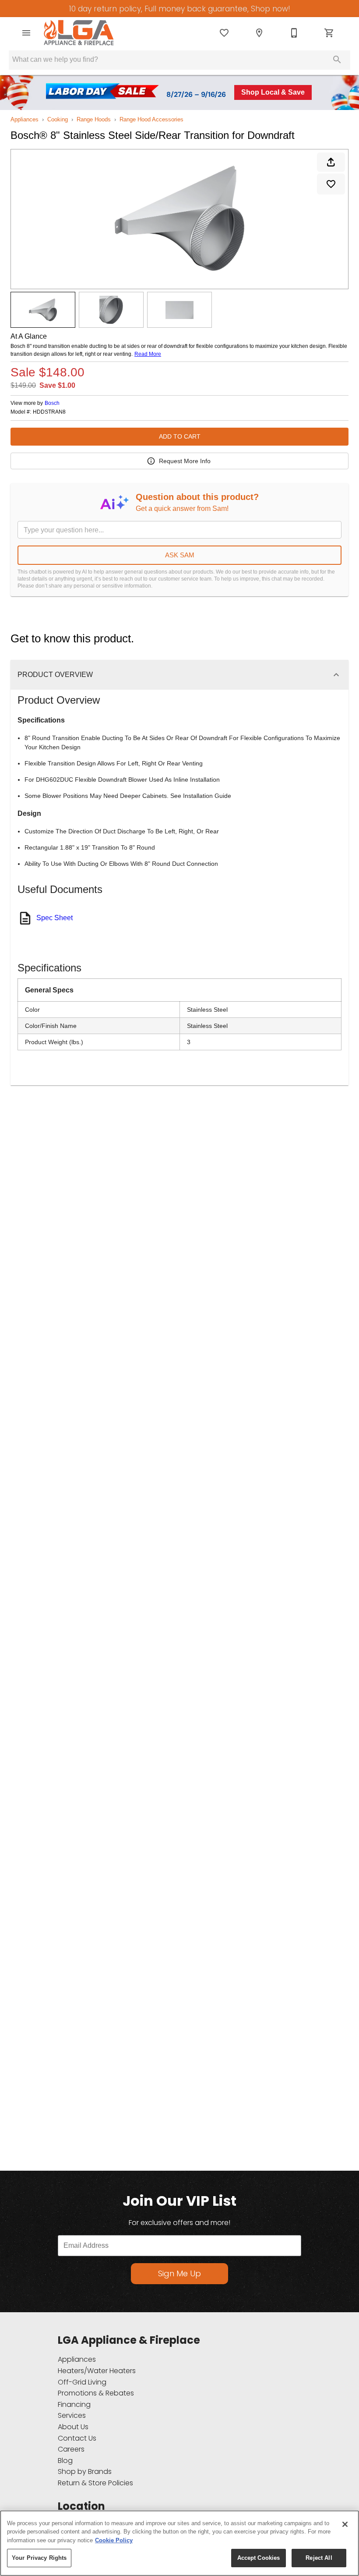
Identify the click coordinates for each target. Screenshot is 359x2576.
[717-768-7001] (294, 33)
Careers (71, 2449)
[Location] (259, 33)
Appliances (25, 119)
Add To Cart (180, 436)
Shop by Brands (85, 2471)
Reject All (319, 2558)
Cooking (58, 119)
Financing (74, 2404)
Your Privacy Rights (39, 2558)
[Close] (345, 2524)
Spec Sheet (55, 918)
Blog (65, 2461)
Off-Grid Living (82, 2382)
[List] (224, 33)
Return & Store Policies (95, 2483)
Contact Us (77, 2438)
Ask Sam (180, 555)
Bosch (52, 403)
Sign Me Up (179, 2273)
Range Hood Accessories (151, 119)
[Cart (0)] (329, 33)
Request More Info (185, 461)
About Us (73, 2427)
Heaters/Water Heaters (97, 2371)
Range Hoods (94, 119)
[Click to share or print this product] (331, 162)
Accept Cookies (259, 2558)
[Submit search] (337, 60)
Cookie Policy (114, 2540)
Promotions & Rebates (96, 2393)
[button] (26, 33)
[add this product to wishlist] (331, 184)
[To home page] (79, 33)
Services (72, 2415)
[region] (179, 2543)
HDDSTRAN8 (49, 412)
